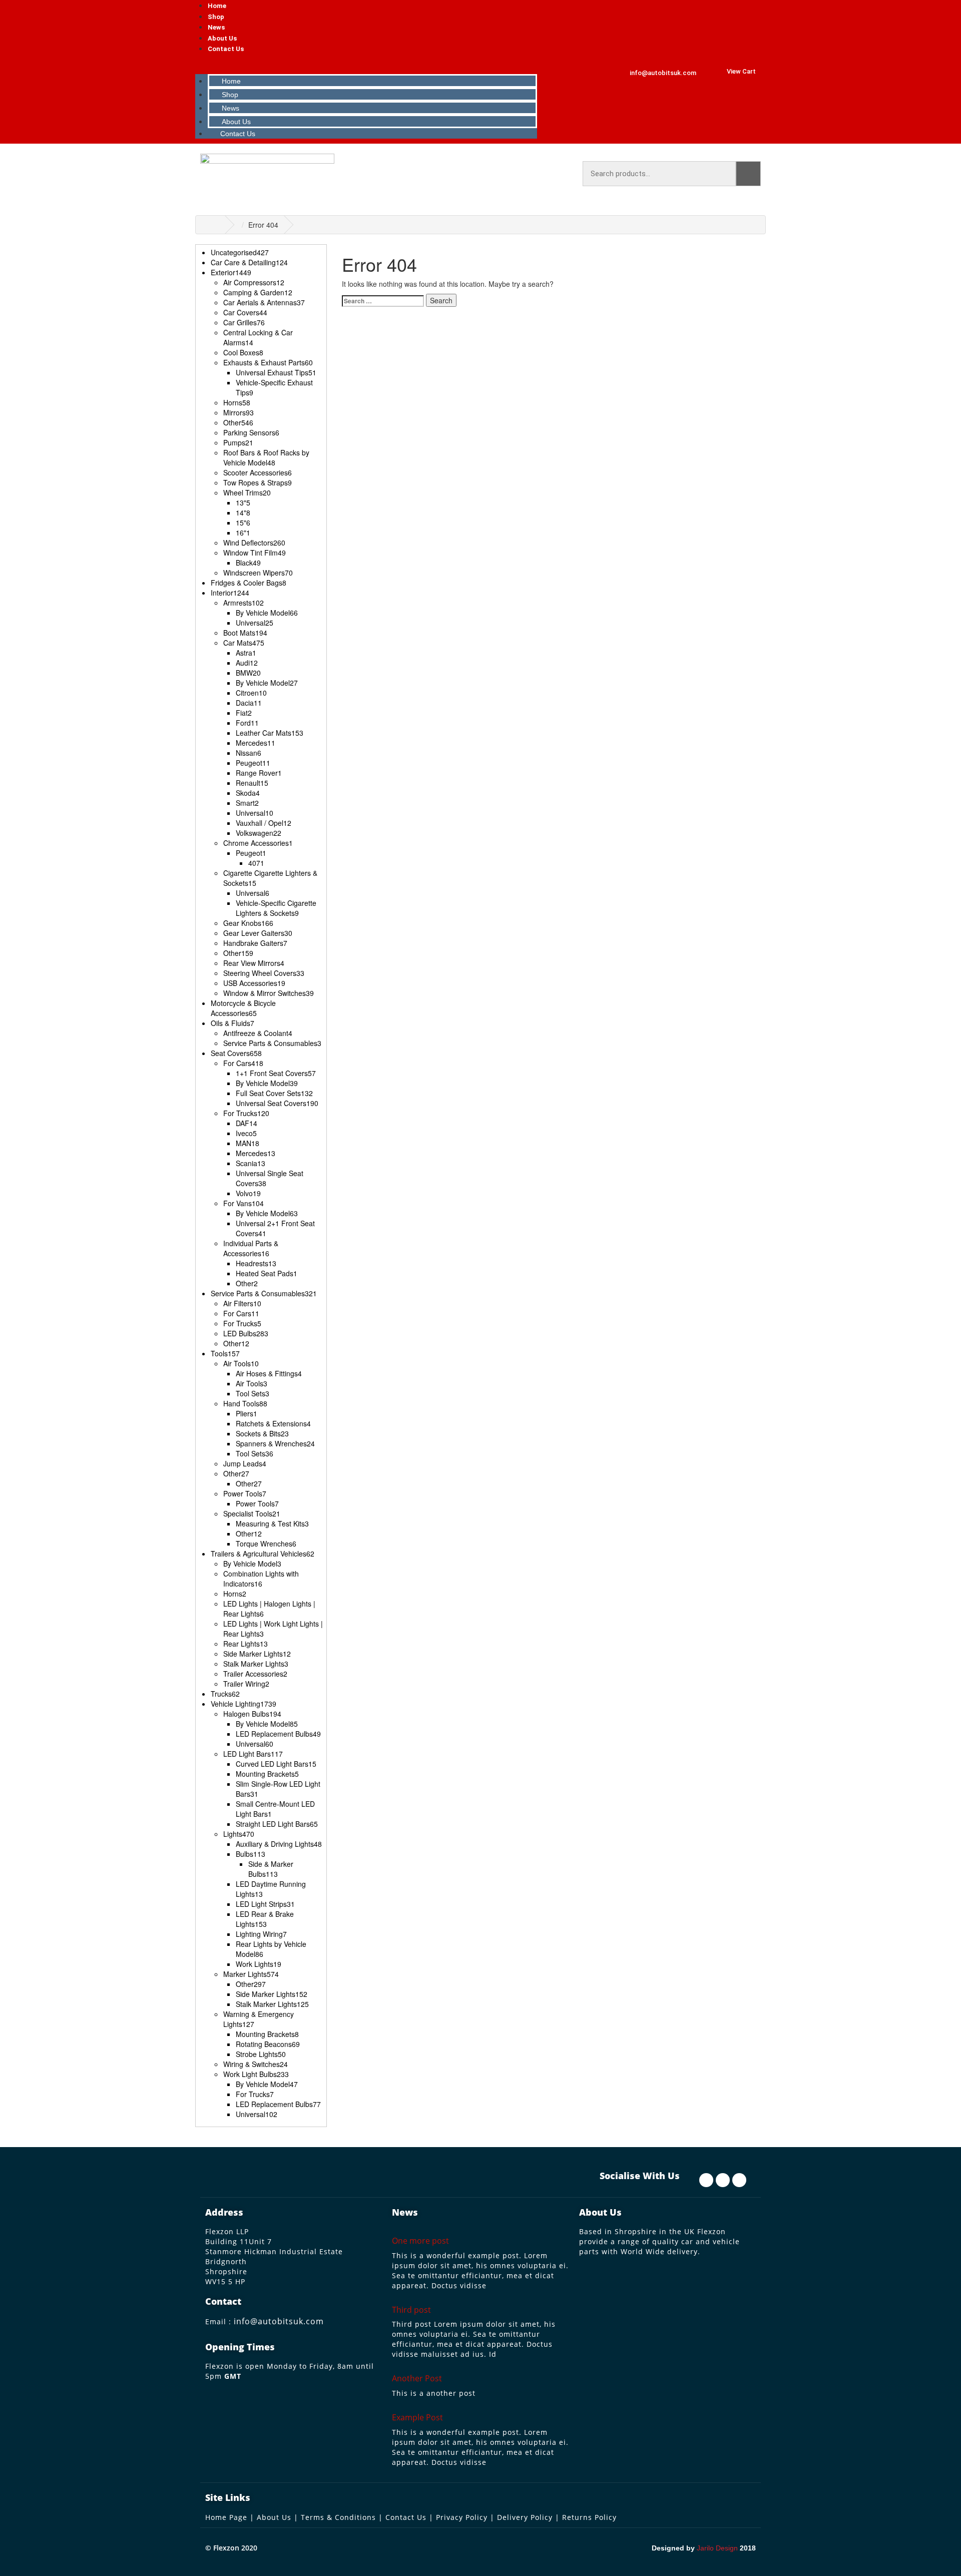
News (216, 27)
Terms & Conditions (338, 2517)
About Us (222, 38)
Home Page (226, 2517)
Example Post (417, 2417)
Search (748, 174)
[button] (367, 64)
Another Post (417, 2378)
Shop (216, 17)
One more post (420, 2241)
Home (217, 6)
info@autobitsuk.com (279, 2321)
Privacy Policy (462, 2517)
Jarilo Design (717, 2548)
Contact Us (226, 49)
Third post (411, 2310)
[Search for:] (383, 301)
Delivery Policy (525, 2517)
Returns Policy (589, 2517)
